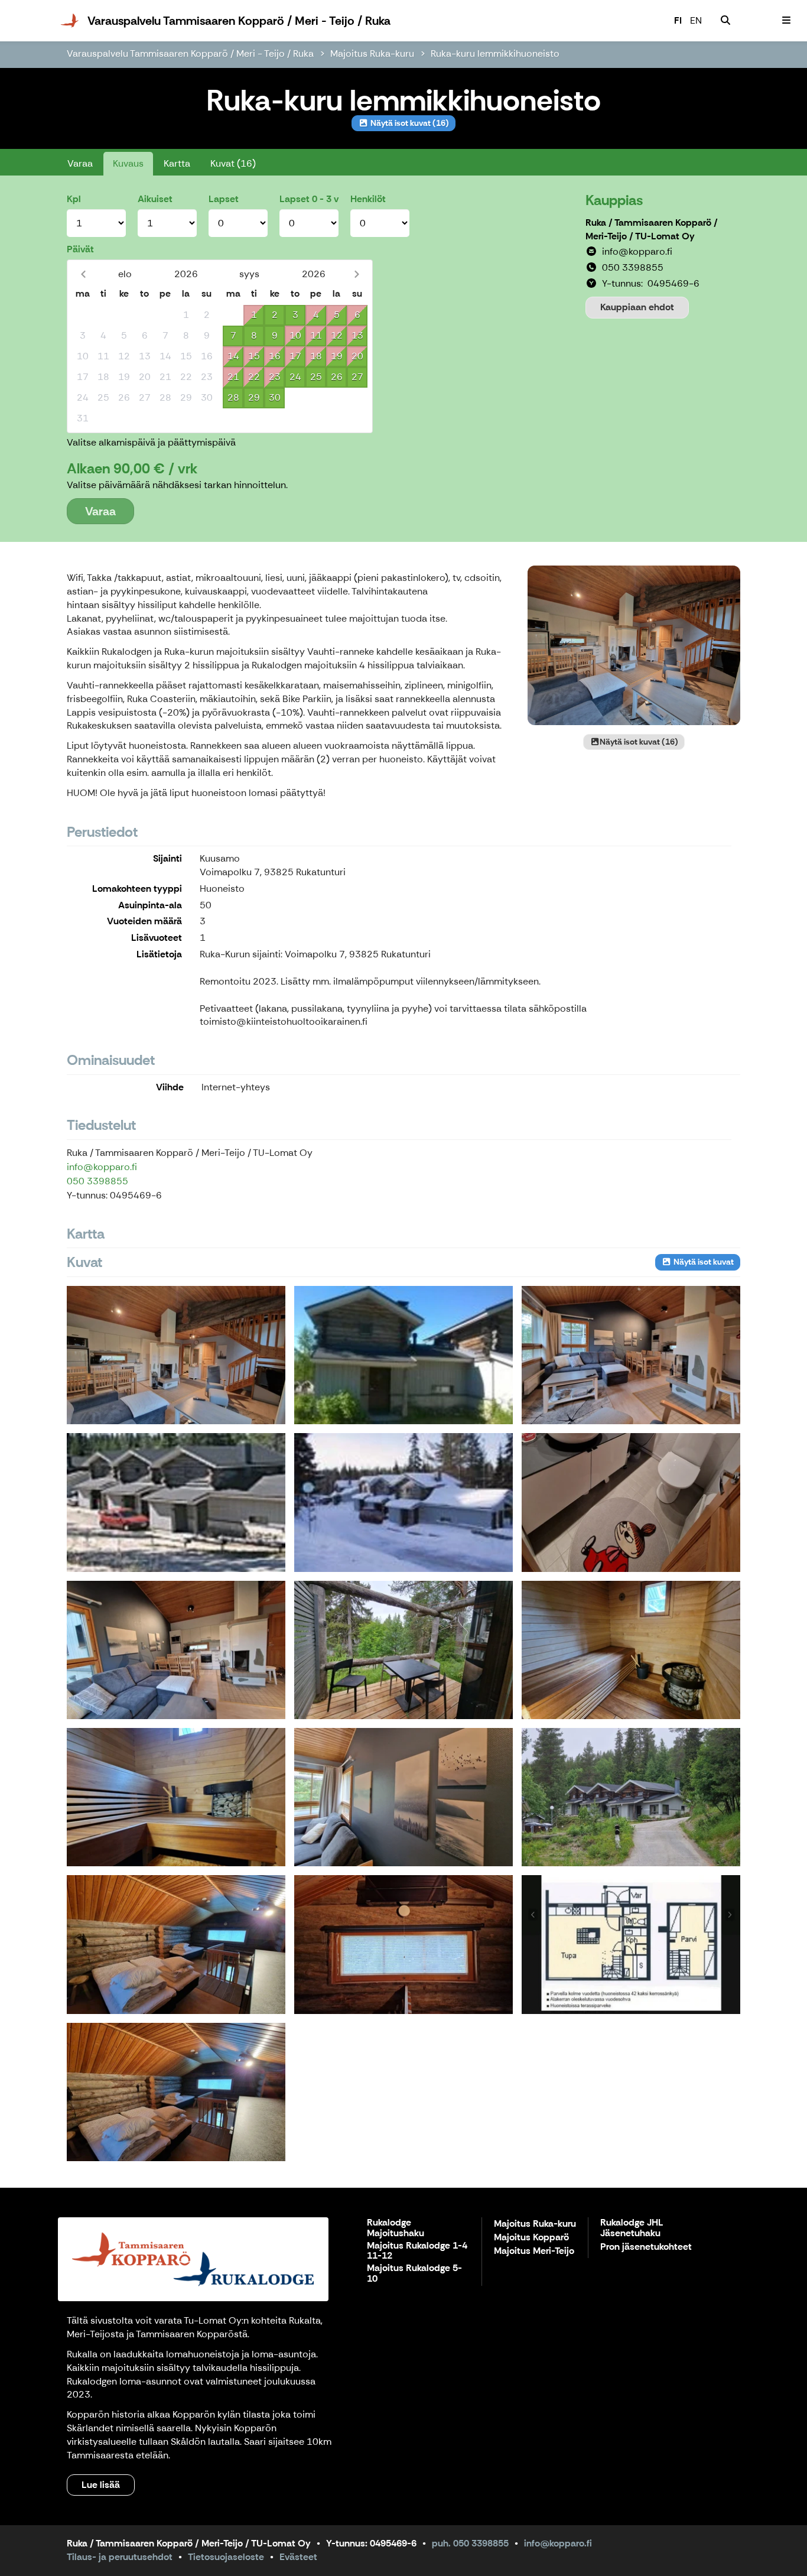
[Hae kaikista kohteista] (725, 21)
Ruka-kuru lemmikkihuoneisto (495, 53)
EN (696, 20)
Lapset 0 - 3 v (309, 199)
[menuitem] (725, 21)
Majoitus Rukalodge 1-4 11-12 (417, 2251)
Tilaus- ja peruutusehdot (120, 2557)
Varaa (80, 163)
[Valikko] (786, 21)
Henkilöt (368, 199)
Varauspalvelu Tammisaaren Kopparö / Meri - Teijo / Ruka (190, 53)
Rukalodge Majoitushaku (396, 2228)
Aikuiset (155, 199)
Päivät (80, 249)
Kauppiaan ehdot (637, 307)
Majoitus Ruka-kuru (372, 53)
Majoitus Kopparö (531, 2238)
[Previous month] (83, 274)
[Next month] (357, 274)
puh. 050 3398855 (470, 2543)
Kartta (177, 163)
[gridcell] (82, 315)
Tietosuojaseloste (226, 2557)
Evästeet (298, 2557)
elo (125, 274)
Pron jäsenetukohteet (646, 2247)
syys (249, 274)
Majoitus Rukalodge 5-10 (414, 2274)
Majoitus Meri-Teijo (534, 2251)
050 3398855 (97, 1181)
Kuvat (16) (233, 163)
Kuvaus (128, 163)
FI (678, 20)
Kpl (74, 199)
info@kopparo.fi (102, 1167)
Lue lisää (101, 2485)
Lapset (224, 199)
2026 (186, 274)
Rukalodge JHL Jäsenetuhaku (632, 2228)
